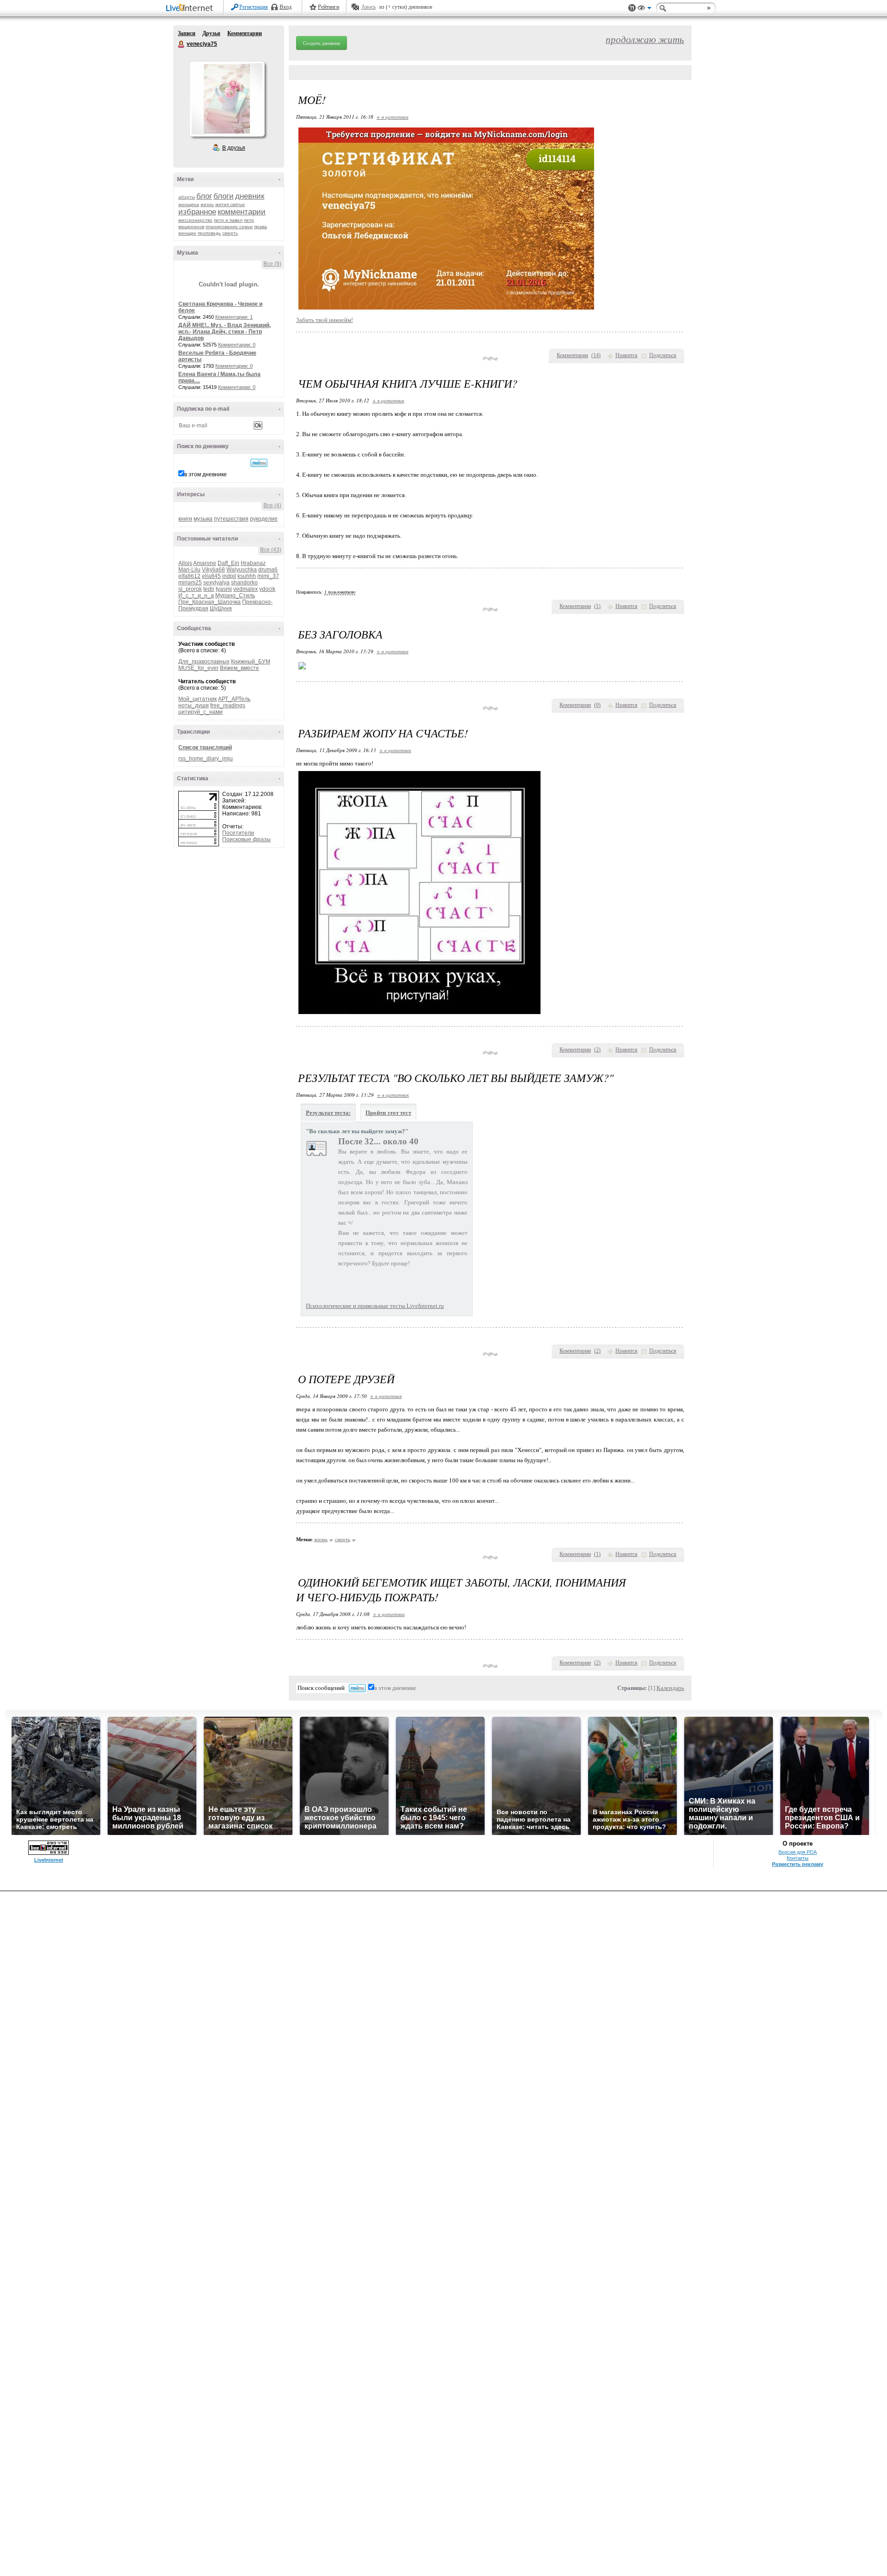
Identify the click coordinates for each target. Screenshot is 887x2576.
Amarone (205, 563)
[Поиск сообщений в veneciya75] (259, 463)
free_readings (228, 705)
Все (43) (271, 550)
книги (185, 519)
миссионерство (195, 220)
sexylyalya (216, 583)
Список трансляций (205, 747)
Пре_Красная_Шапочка (210, 602)
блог (204, 196)
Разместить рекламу (798, 1864)
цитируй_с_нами (200, 712)
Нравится (626, 355)
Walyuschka (242, 570)
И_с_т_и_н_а (196, 595)
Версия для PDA (798, 1852)
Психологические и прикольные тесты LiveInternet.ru (375, 1306)
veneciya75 (182, 44)
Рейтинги (328, 7)
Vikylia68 (213, 570)
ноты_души (194, 705)
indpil (229, 576)
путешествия (231, 519)
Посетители (238, 833)
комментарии (242, 212)
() (596, 355)
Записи (187, 33)
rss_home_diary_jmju (206, 759)
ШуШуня (221, 608)
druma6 (268, 570)
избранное (197, 212)
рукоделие (264, 519)
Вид (644, 9)
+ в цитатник (392, 117)
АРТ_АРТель (234, 699)
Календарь (670, 1688)
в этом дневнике (206, 474)
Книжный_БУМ (251, 662)
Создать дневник (322, 43)
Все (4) (272, 505)
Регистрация (254, 7)
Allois (185, 563)
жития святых (230, 204)
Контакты (798, 1858)
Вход (286, 7)
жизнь (207, 204)
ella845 (211, 576)
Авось (368, 7)
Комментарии (245, 33)
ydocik (267, 589)
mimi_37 (268, 576)
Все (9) (272, 264)
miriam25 (190, 583)
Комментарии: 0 (237, 345)
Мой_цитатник (197, 699)
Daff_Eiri (228, 563)
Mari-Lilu (189, 570)
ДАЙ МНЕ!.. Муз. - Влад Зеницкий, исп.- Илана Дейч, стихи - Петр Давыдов (225, 332)
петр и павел (228, 220)
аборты (187, 197)
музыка (203, 519)
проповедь (209, 233)
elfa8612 (189, 576)
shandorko (244, 583)
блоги (224, 196)
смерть (230, 233)
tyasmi (224, 589)
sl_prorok (190, 589)
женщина (189, 204)
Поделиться (663, 355)
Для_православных (204, 662)
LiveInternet (191, 9)
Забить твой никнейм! (325, 320)
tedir (209, 589)
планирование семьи (229, 227)
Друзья (211, 33)
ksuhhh (247, 576)
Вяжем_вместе (240, 668)
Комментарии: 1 (234, 317)
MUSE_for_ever (198, 668)
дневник (250, 196)
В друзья (234, 148)
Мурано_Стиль (235, 595)
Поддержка (632, 8)
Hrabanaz (253, 563)
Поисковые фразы (246, 839)
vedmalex (246, 589)
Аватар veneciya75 (227, 99)
